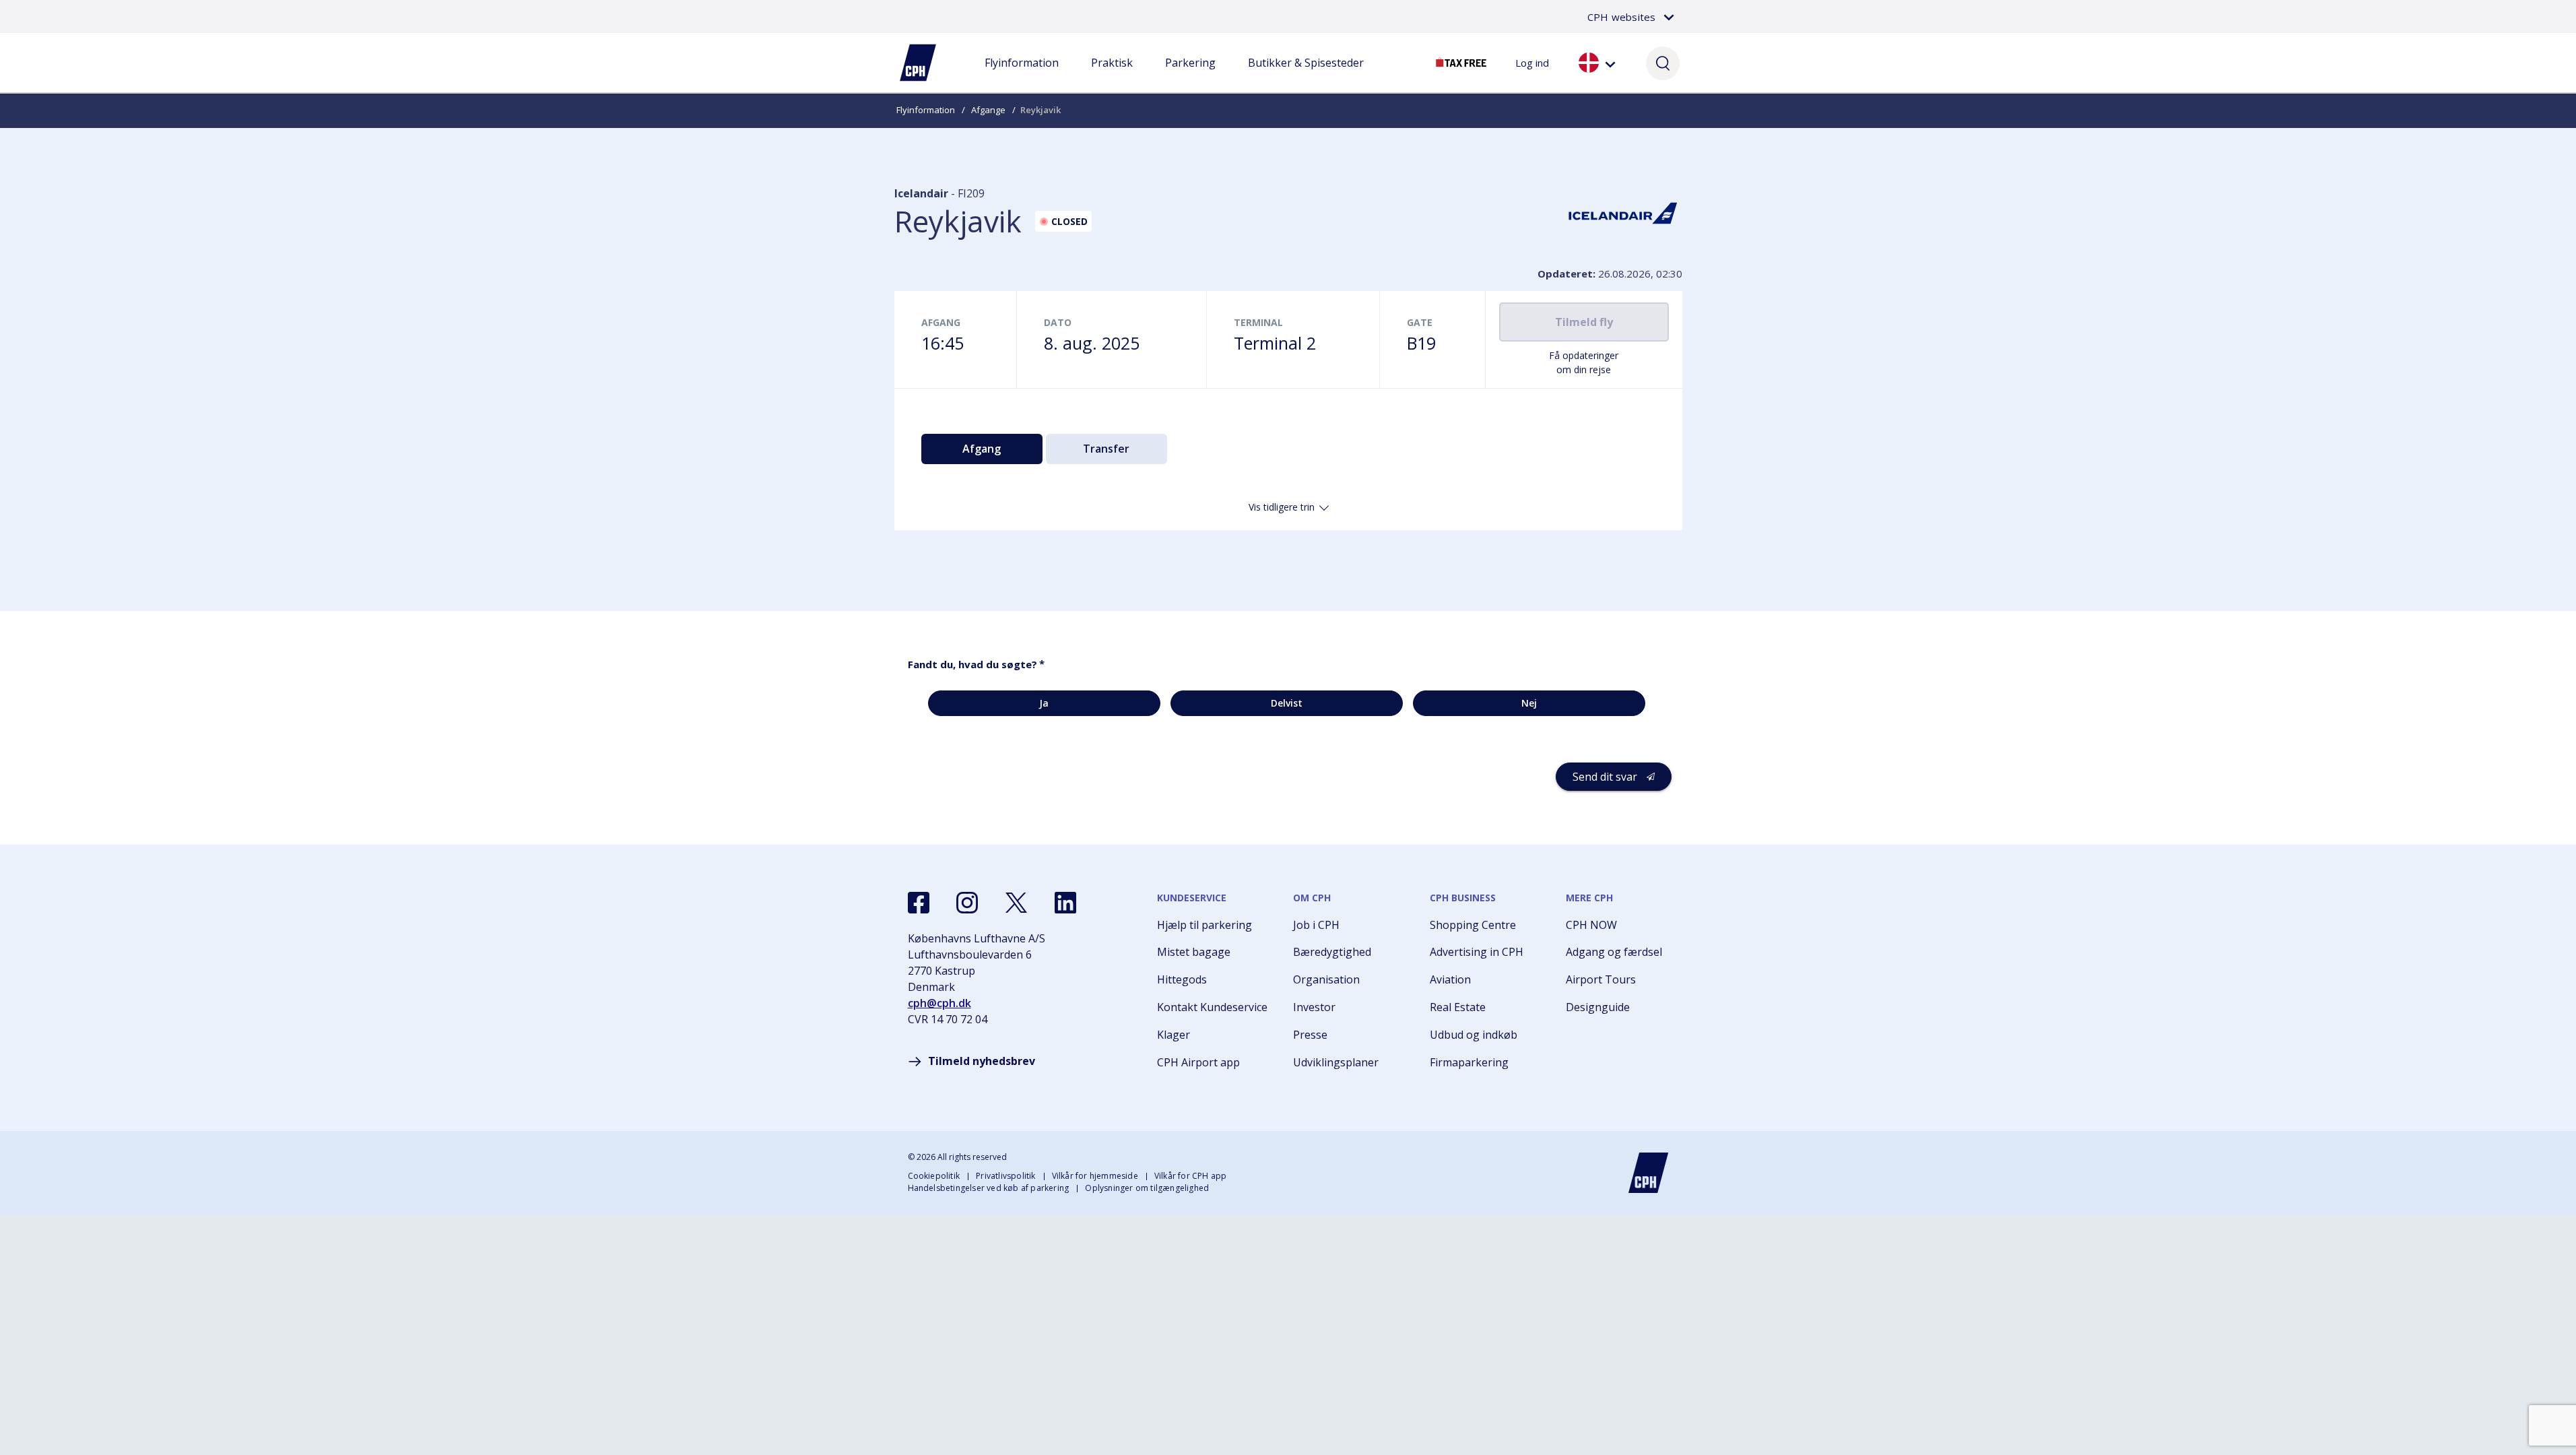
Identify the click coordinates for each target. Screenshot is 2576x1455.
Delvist (1287, 703)
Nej (1529, 703)
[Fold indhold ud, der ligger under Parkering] (1190, 76)
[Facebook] (919, 903)
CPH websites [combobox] (1621, 17)
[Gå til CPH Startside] (1649, 1173)
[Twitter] (1016, 903)
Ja (1044, 703)
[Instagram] (967, 903)
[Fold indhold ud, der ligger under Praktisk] (1112, 76)
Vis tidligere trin (1282, 507)
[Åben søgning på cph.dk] (1663, 63)
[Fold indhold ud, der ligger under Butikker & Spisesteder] (1306, 76)
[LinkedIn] (1065, 903)
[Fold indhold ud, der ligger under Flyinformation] (1022, 76)
